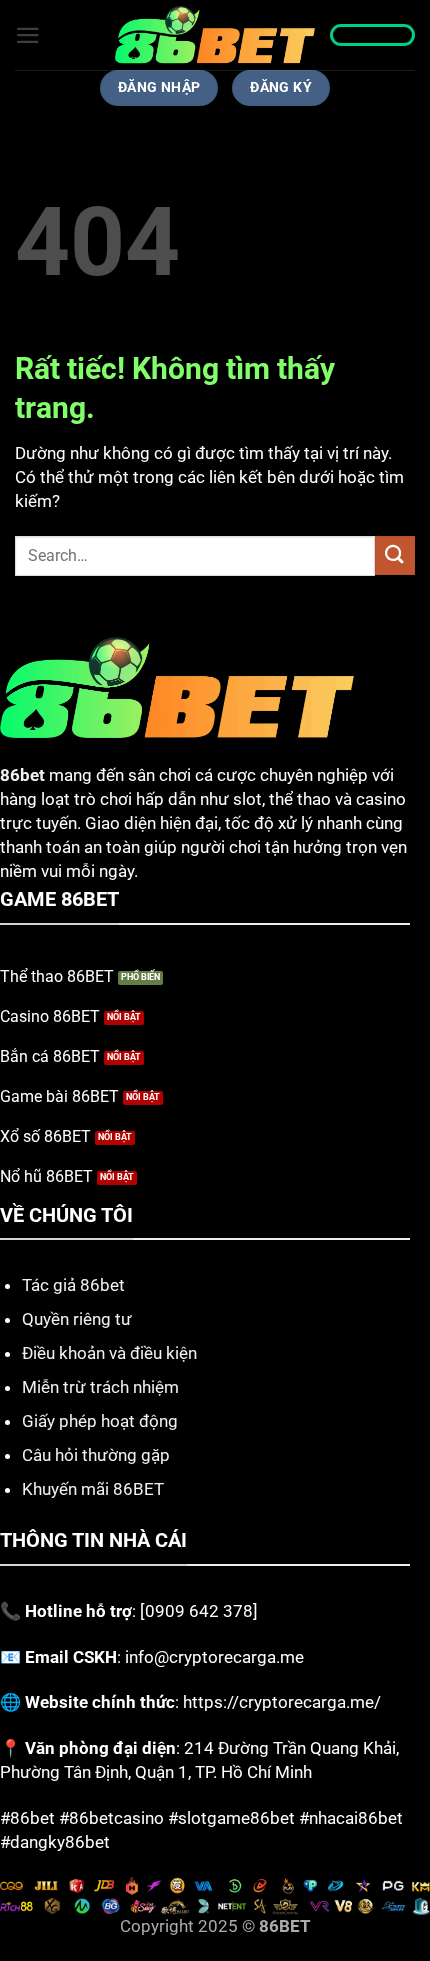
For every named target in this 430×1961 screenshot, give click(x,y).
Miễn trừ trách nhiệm (100, 1387)
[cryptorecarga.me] (215, 35)
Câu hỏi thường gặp (96, 1455)
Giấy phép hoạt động (100, 1421)
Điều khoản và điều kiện (109, 1353)
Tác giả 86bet (73, 1285)
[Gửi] (395, 555)
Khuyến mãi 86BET (93, 1489)
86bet (22, 775)
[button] (28, 35)
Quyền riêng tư (77, 1319)
